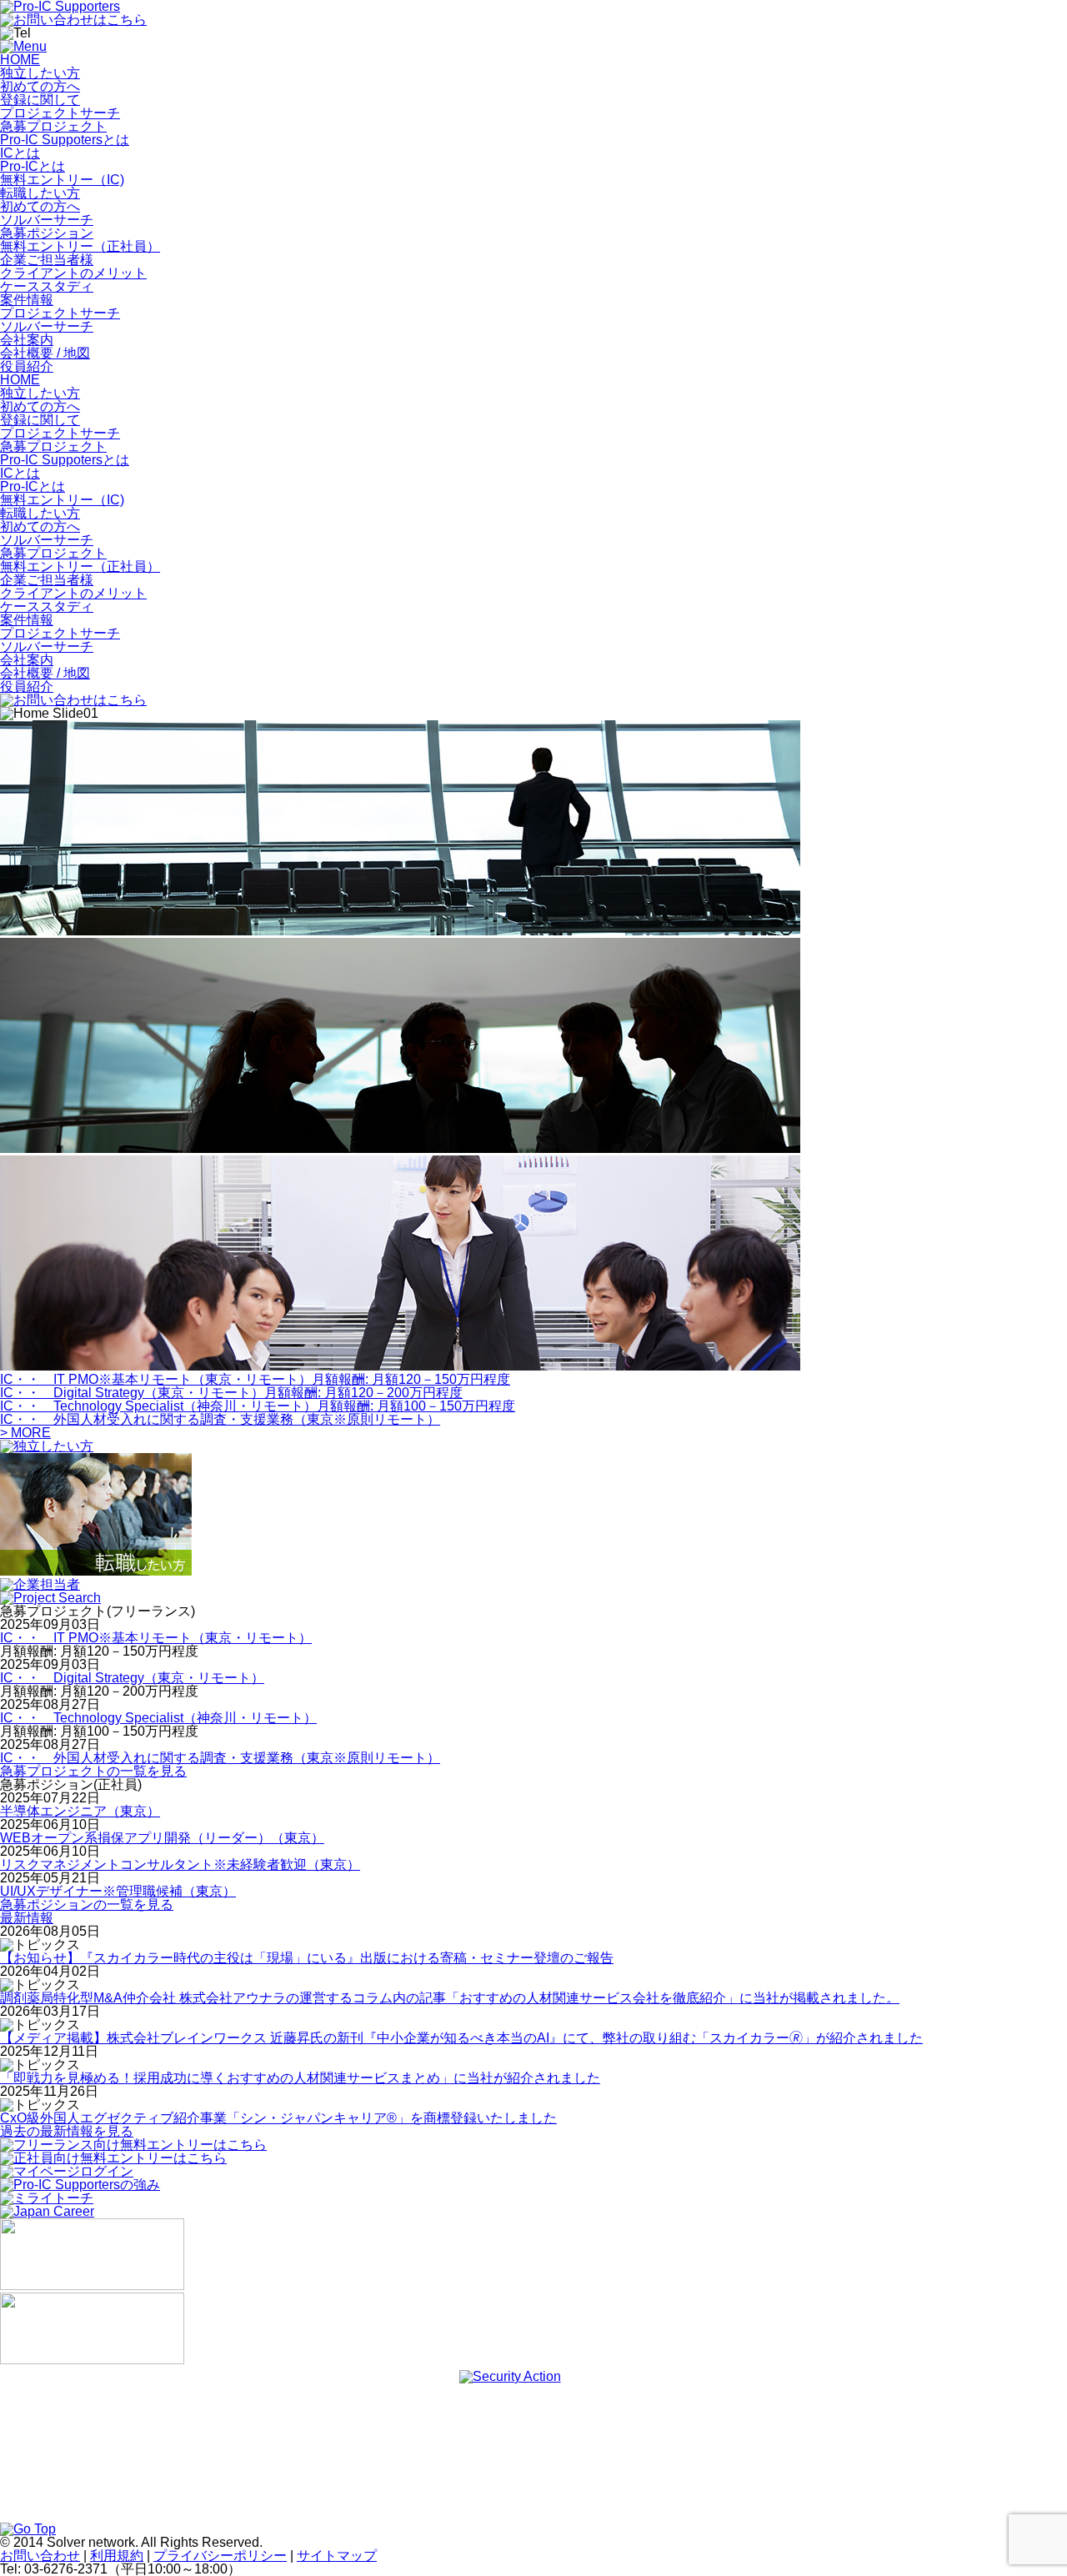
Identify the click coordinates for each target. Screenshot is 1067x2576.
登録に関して (40, 100)
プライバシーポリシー (220, 2556)
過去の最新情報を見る (67, 2131)
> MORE (25, 1433)
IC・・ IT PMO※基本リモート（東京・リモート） (156, 1638)
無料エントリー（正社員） (80, 246)
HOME (20, 60)
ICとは (20, 153)
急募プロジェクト (53, 126)
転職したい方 (40, 193)
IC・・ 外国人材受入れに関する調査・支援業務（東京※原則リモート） (220, 1758)
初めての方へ (40, 86)
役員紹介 (27, 366)
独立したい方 (40, 73)
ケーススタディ (47, 286)
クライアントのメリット (73, 273)
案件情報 (27, 300)
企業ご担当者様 (47, 260)
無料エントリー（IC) (62, 180)
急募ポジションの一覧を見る (87, 1904)
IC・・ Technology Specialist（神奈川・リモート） (158, 1718)
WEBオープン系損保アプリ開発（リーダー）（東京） (162, 1838)
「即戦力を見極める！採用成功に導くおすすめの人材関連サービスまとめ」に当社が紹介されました (300, 2078)
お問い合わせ (40, 2556)
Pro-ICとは (33, 166)
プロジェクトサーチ (60, 113)
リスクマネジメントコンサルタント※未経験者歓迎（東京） (180, 1864)
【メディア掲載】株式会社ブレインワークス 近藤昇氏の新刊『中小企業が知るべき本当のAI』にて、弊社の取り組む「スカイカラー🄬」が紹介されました (461, 2038)
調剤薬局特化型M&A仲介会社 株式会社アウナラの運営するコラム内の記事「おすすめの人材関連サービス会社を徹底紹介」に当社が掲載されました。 (450, 1998)
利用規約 (117, 2556)
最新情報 (27, 1918)
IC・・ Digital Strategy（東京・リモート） (132, 1678)
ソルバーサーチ (47, 220)
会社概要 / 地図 (45, 353)
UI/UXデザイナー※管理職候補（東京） (118, 1891)
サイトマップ (337, 2556)
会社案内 (27, 340)
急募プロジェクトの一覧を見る (93, 1771)
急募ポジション (47, 233)
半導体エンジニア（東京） (80, 1811)
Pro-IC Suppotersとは (65, 140)
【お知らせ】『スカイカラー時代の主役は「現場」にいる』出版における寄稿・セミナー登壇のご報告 (307, 1958)
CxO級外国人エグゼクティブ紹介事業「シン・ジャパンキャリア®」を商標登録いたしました (278, 2118)
